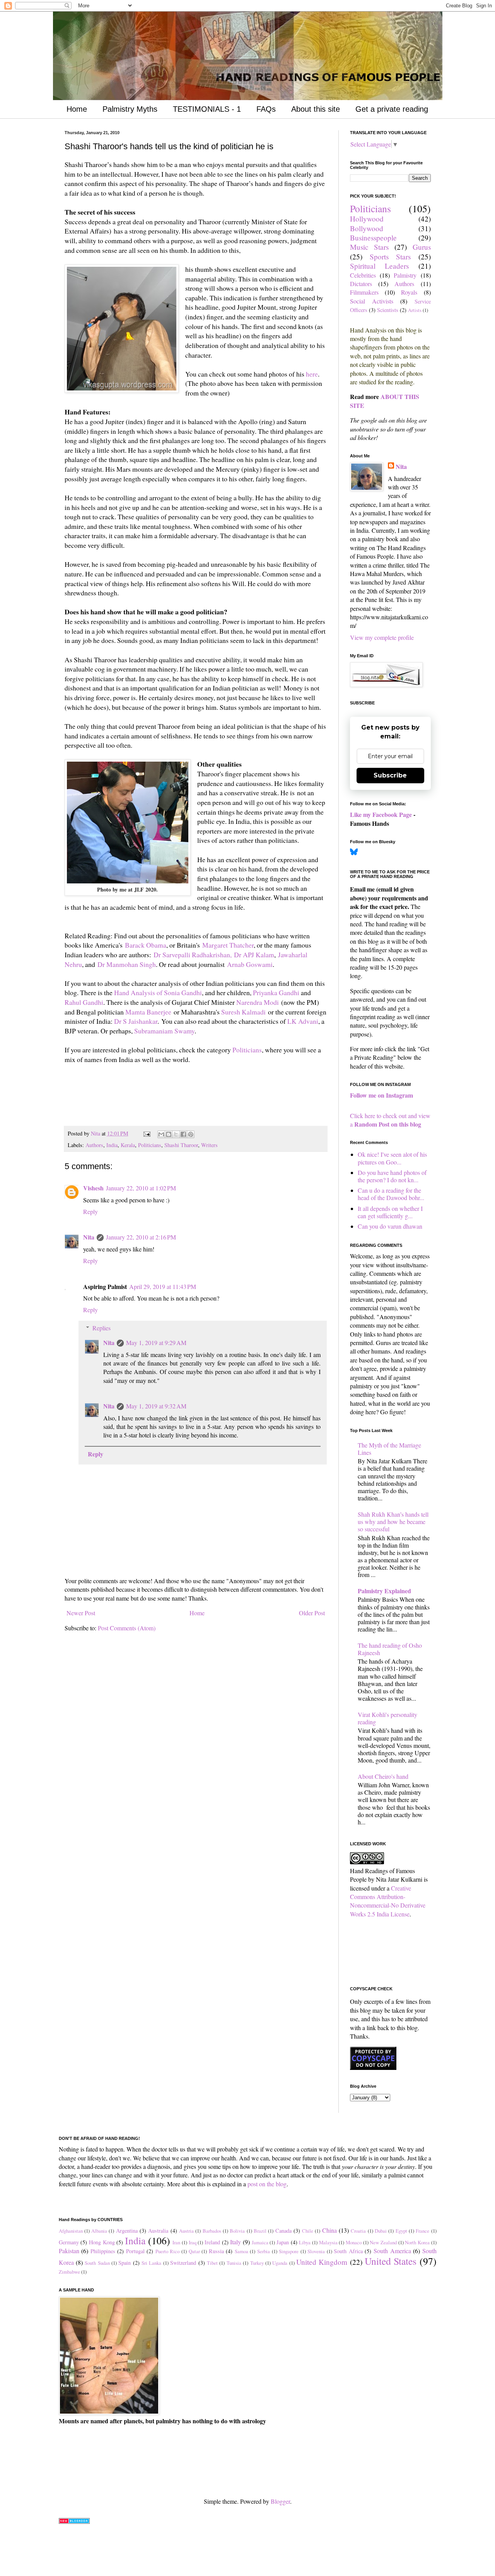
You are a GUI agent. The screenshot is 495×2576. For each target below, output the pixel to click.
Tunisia (234, 2263)
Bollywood (367, 228)
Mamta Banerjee (148, 1012)
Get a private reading (392, 109)
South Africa (348, 2251)
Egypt (401, 2231)
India (112, 1145)
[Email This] (161, 1134)
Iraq (193, 2242)
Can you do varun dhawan (390, 1226)
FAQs (266, 109)
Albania (99, 2231)
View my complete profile (382, 637)
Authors (94, 1145)
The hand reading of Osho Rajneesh (390, 1649)
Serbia (264, 2251)
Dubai (381, 2231)
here (312, 374)
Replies (102, 1328)
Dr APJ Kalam (254, 955)
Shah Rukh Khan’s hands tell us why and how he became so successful (393, 1522)
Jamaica (260, 2242)
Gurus (422, 247)
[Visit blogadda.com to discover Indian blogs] (74, 2521)
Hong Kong (102, 2242)
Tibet (212, 2263)
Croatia (358, 2231)
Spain (125, 2263)
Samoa (242, 2251)
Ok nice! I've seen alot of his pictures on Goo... (392, 1158)
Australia (158, 2231)
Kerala (128, 1145)
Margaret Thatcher (228, 945)
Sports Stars (390, 257)
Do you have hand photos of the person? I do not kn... (392, 1176)
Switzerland (183, 2263)
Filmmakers (364, 292)
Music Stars (370, 247)
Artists (415, 310)
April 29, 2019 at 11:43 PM (163, 1286)
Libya (305, 2242)
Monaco (354, 2242)
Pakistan (69, 2251)
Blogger (280, 2501)
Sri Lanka (151, 2263)
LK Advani (303, 1021)
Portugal (135, 2251)
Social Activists (372, 301)
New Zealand (383, 2242)
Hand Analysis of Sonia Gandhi (158, 992)
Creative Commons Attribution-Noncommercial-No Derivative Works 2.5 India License (388, 1901)
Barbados (212, 2231)
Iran (176, 2242)
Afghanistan (71, 2231)
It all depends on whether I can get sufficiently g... (390, 1212)
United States (391, 2261)
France (422, 2231)
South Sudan (97, 2263)
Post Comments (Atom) (127, 1628)
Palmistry (405, 275)
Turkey (257, 2263)
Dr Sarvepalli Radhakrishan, (193, 955)
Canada (283, 2231)
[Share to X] (176, 1134)
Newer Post (81, 1613)
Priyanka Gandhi (276, 992)
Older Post (312, 1613)
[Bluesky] (354, 853)
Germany (69, 2242)
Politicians (247, 1050)
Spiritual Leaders (380, 266)
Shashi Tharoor (181, 1145)
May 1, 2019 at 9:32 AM (156, 1406)
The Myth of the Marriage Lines (389, 1449)
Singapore (289, 2251)
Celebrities (363, 275)
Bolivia (237, 2231)
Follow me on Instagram (381, 1095)
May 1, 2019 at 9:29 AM (156, 1343)
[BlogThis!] (169, 1134)
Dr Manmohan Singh (127, 964)
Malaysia (328, 2242)
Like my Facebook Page (381, 814)
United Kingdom (322, 2262)
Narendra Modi (258, 1002)
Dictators (361, 284)
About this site (316, 109)
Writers (209, 1145)
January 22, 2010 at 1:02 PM (141, 1188)
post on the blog (267, 2184)
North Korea (417, 2242)
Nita (89, 1237)
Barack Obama (146, 945)
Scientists (388, 310)
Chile (308, 2231)
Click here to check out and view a (390, 1120)
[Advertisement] (155, 1104)
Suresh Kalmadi (243, 1012)
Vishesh (93, 1188)
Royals (409, 292)
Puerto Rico (168, 2251)
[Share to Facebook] (183, 1134)
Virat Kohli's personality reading (387, 1718)
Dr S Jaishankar (136, 1021)
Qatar (194, 2251)
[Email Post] (146, 1133)
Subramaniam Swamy (164, 1031)
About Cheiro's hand (383, 1776)
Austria (186, 2231)
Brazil (260, 2231)
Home (77, 109)
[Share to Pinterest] (191, 1134)
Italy (236, 2242)
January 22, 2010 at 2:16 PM (141, 1237)
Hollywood (367, 219)
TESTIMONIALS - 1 (207, 109)
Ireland (212, 2242)
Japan (283, 2242)
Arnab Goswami (250, 964)
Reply (90, 1211)
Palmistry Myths (130, 109)
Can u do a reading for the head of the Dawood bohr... (391, 1194)
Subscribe (390, 775)
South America (392, 2251)
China (329, 2230)
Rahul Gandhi (84, 1002)
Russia (216, 2251)
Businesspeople (373, 238)
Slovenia (316, 2251)
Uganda (280, 2263)
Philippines (103, 2251)
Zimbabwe (69, 2272)
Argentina (127, 2231)
